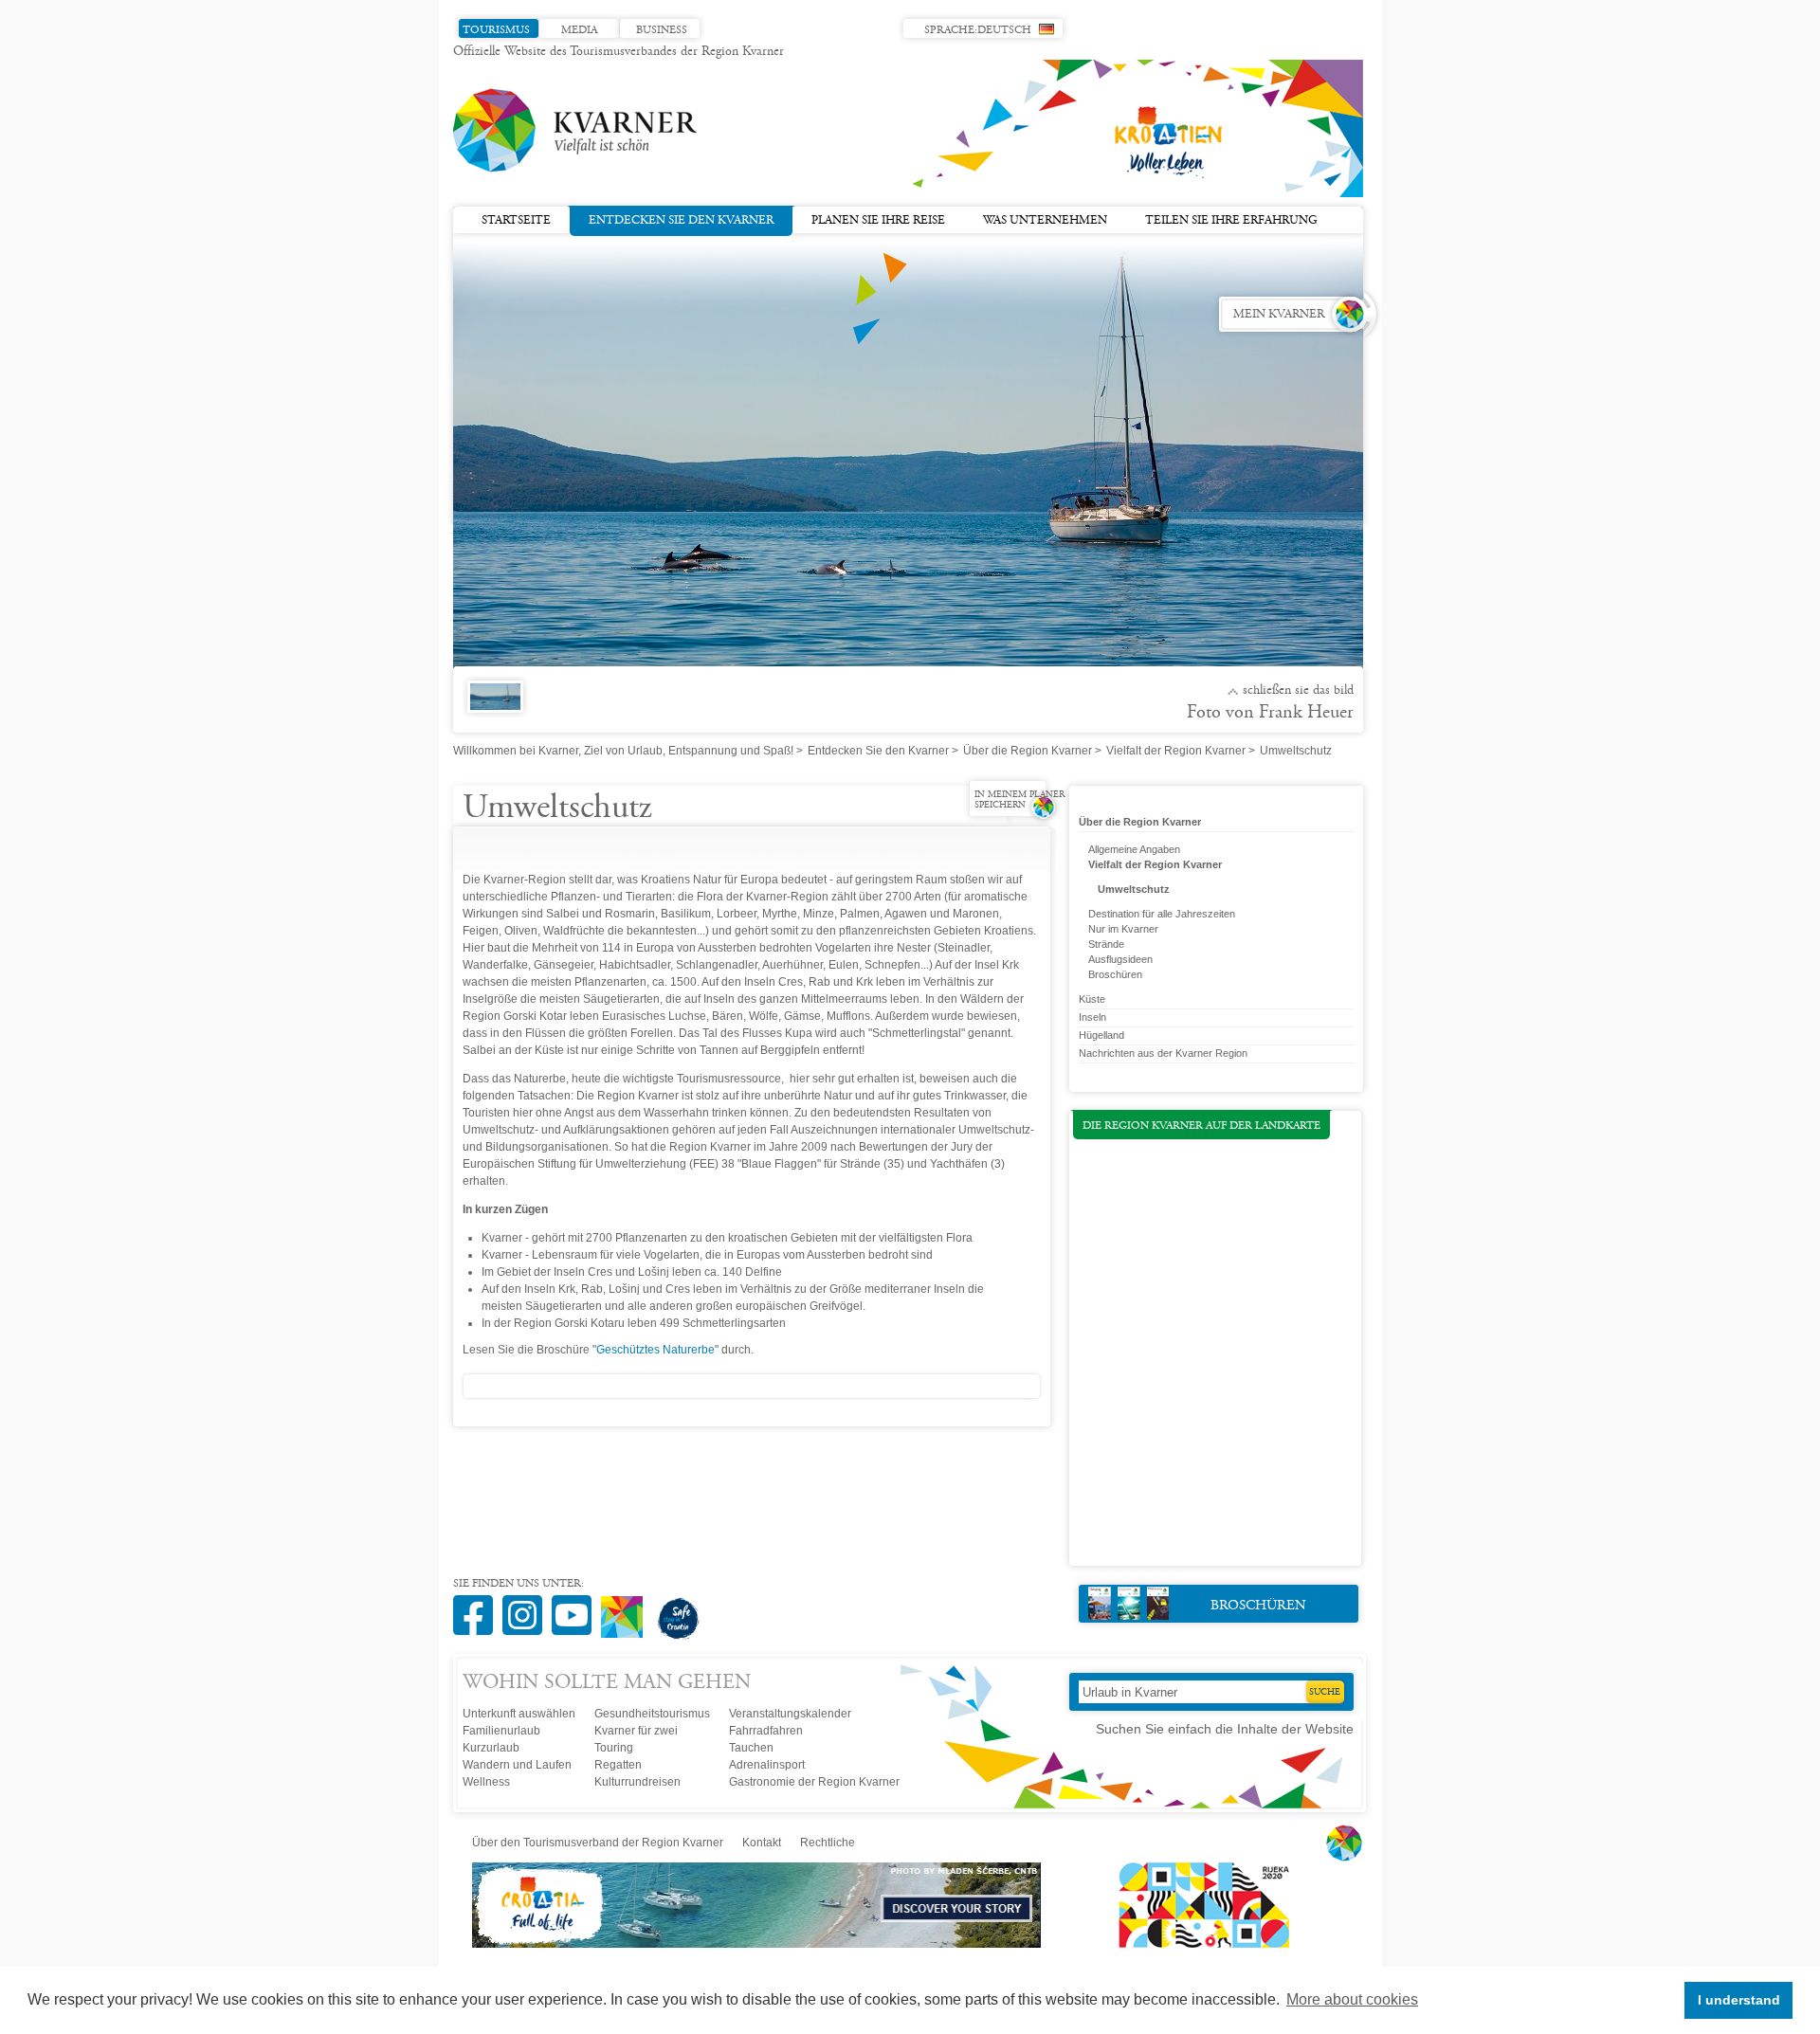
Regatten (618, 1765)
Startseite (516, 221)
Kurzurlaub (491, 1748)
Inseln (1092, 1017)
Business (662, 30)
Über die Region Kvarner (1028, 751)
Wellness (486, 1782)
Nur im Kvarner (1123, 929)
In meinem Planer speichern (1019, 800)
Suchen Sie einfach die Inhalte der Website (1225, 1729)
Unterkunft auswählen (519, 1714)
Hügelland (1101, 1035)
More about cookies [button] (1352, 1999)
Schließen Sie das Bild (1298, 691)
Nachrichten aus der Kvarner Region (1163, 1053)
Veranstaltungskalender (790, 1714)
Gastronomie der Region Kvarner (814, 1782)
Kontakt (762, 1843)
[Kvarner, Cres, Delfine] (491, 707)
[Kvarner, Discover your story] (758, 1944)
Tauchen (751, 1748)
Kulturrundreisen (637, 1782)
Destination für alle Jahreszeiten (1162, 914)
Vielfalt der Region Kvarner (1176, 751)
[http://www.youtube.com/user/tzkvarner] (576, 1605)
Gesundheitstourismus (652, 1714)
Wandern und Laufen (517, 1765)
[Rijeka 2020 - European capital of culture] (1195, 1944)
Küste (1092, 999)
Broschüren (1115, 974)
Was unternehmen (1045, 221)
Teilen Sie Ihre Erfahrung (1231, 221)
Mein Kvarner (1279, 315)
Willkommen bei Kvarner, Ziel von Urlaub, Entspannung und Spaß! (623, 751)
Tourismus (496, 30)
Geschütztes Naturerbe (655, 1350)
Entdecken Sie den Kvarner (681, 221)
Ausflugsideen (1120, 959)
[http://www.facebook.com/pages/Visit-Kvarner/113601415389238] (478, 1605)
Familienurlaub (501, 1731)
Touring (614, 1748)
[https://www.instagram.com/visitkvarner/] (527, 1605)
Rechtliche (828, 1843)
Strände (1106, 944)
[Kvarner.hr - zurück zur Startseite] (576, 131)
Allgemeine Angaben (1134, 849)
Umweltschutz (1134, 889)
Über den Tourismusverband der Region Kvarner (598, 1843)
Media (579, 30)
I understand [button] (1739, 2000)
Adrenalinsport (767, 1765)
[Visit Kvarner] (627, 1609)
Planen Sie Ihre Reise (878, 221)
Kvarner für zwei (636, 1731)
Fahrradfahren (766, 1731)
